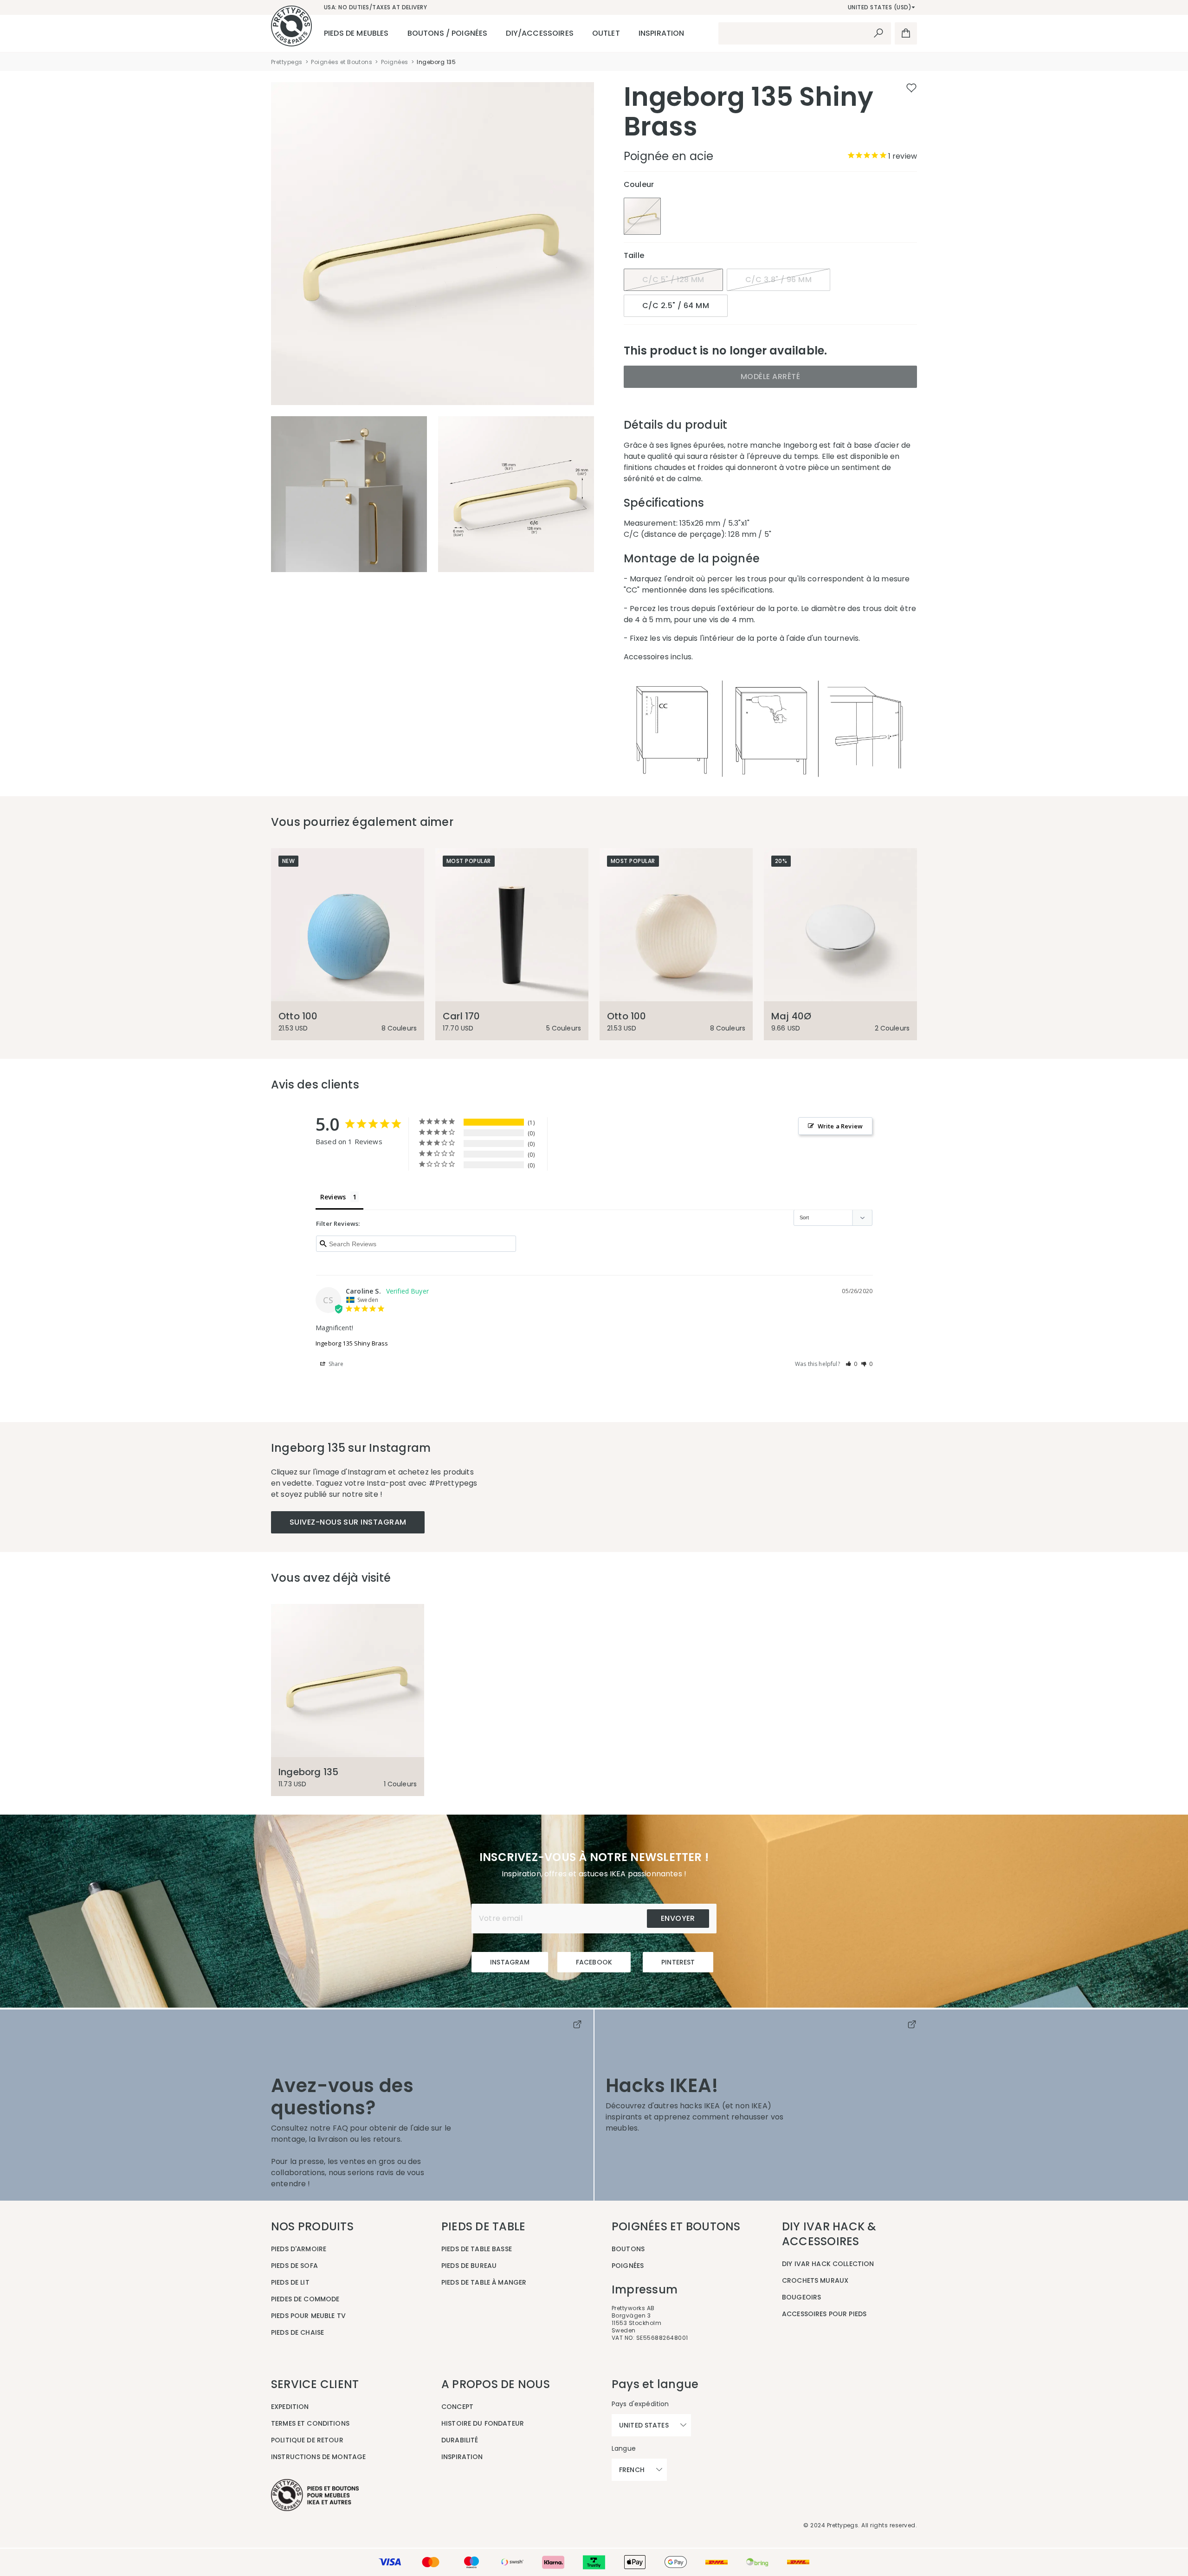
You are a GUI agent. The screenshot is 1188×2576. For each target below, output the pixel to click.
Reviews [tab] (333, 1197)
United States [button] (644, 2425)
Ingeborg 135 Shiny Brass (352, 1343)
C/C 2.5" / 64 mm (676, 306)
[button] (852, 1364)
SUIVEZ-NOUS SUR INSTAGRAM (348, 1522)
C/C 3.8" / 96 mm (778, 280)
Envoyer (678, 1918)
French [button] (632, 2470)
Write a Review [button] (840, 1126)
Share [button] (336, 1364)
